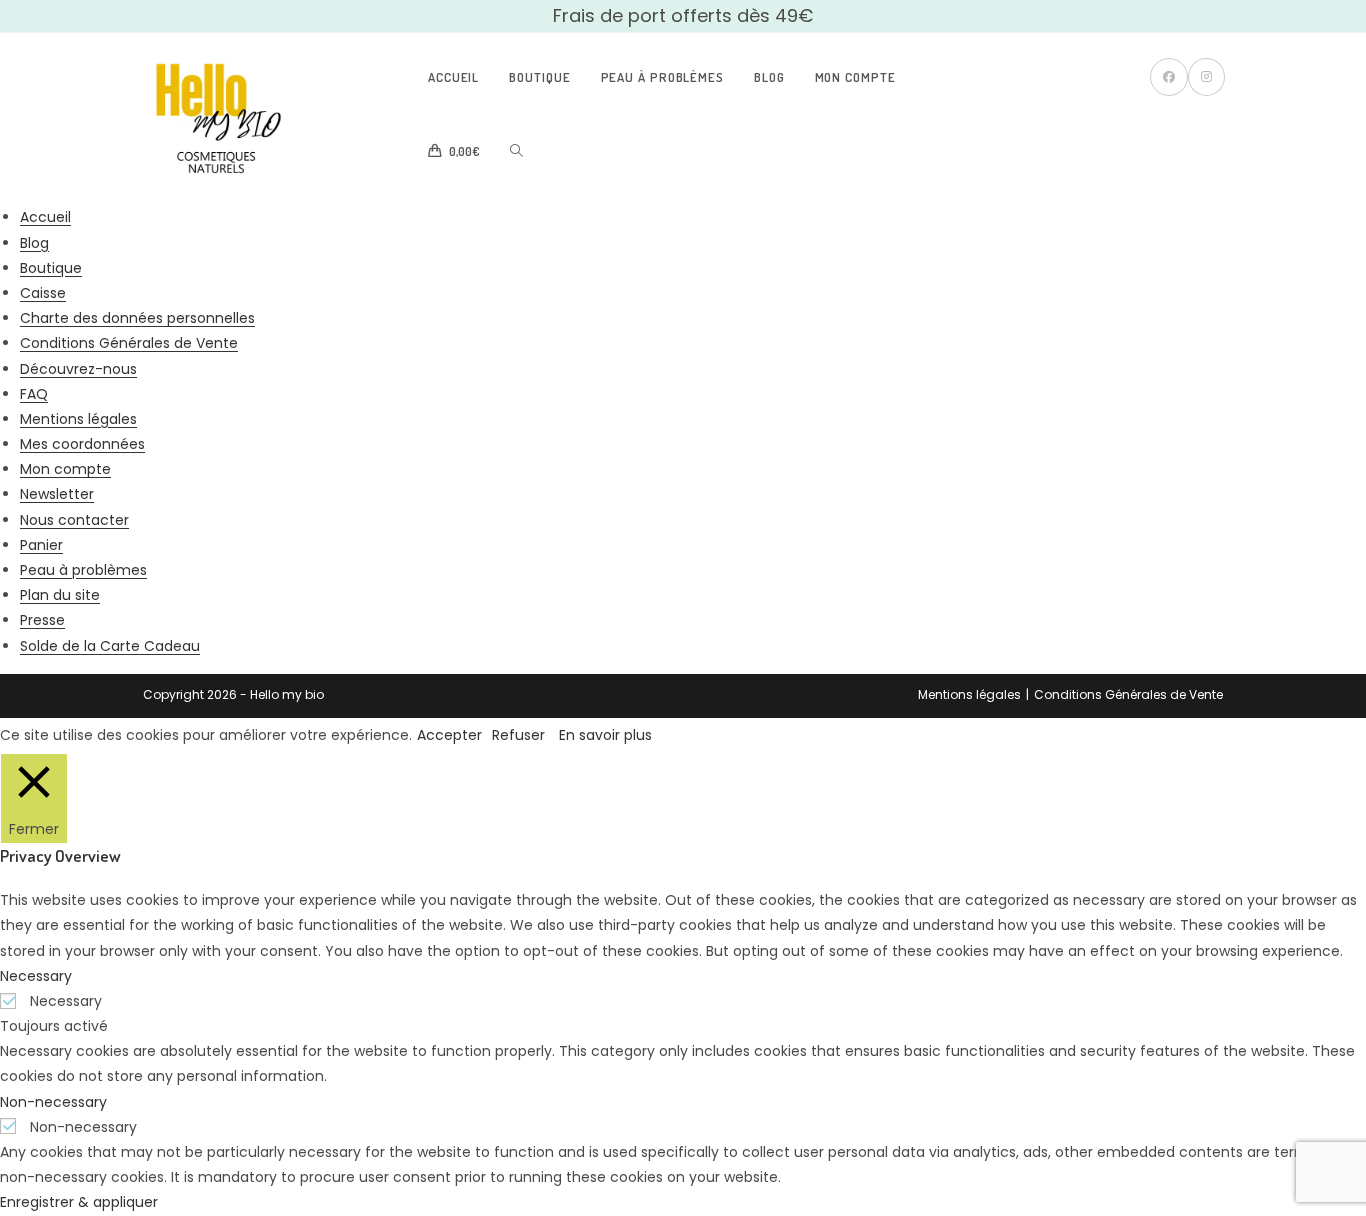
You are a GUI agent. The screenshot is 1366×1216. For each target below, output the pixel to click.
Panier (41, 545)
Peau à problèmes (83, 570)
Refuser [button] (518, 735)
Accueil (45, 217)
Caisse (43, 293)
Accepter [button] (449, 735)
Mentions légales (78, 419)
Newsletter (57, 494)
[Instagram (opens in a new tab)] (1206, 77)
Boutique (51, 268)
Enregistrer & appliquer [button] (79, 1202)
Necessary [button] (36, 976)
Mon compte (65, 469)
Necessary (66, 1001)
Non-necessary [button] (53, 1102)
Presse (42, 620)
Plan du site (60, 595)
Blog (34, 243)
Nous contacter (74, 520)
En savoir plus (605, 735)
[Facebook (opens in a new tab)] (1169, 77)
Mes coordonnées (82, 444)
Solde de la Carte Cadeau (110, 646)
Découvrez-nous (78, 369)
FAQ (34, 394)
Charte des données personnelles (137, 318)
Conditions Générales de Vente (129, 343)
